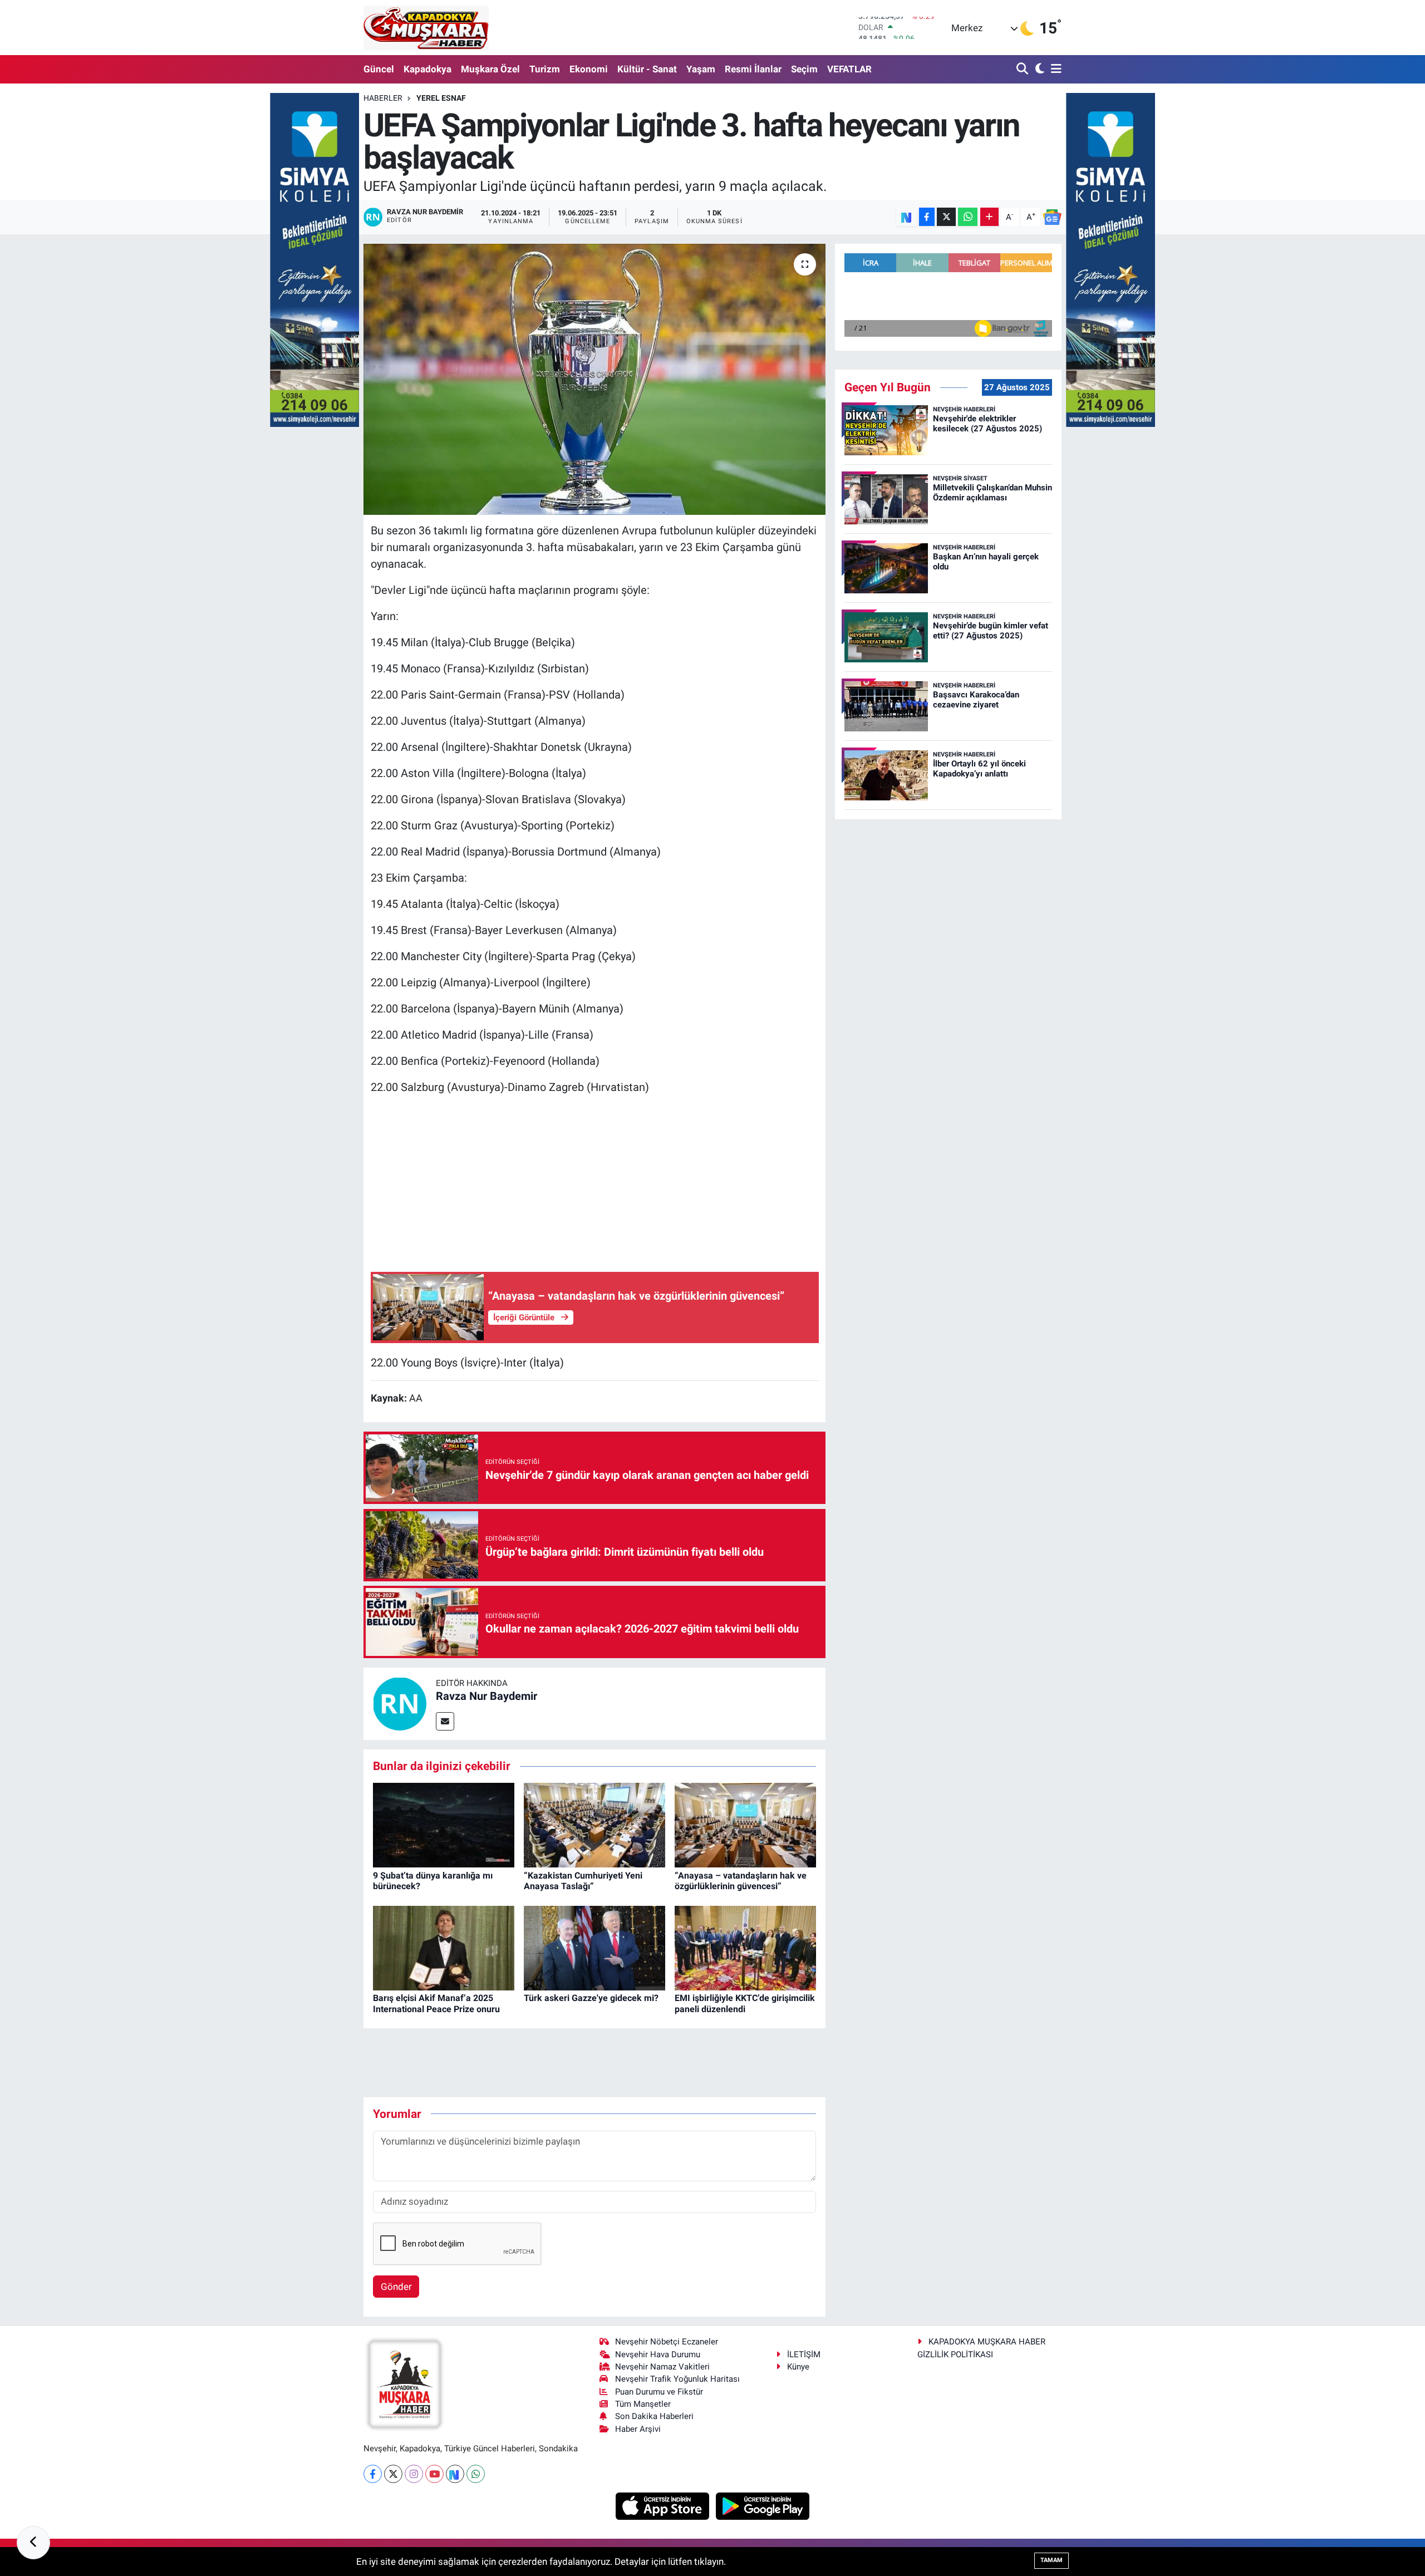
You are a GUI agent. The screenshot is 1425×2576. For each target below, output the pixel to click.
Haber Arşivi (638, 2429)
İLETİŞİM (804, 2354)
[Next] (455, 2474)
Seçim (804, 69)
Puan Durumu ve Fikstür (659, 2392)
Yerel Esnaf (441, 98)
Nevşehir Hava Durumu (658, 2354)
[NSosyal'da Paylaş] (906, 217)
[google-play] (763, 2505)
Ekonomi (589, 69)
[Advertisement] (595, 1183)
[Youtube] (434, 2474)
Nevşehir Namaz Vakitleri (662, 2367)
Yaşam (701, 69)
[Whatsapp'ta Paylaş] (968, 217)
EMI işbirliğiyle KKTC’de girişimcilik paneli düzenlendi (745, 2003)
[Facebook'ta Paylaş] (927, 217)
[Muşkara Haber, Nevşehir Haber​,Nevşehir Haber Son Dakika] (426, 28)
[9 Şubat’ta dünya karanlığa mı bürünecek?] (444, 1825)
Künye (798, 2367)
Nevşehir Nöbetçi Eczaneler (667, 2342)
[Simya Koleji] (315, 259)
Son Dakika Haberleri (654, 2416)
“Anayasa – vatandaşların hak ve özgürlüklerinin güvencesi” (741, 1881)
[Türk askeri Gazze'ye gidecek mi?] (594, 1947)
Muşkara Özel (490, 69)
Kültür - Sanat (647, 69)
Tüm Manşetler (643, 2404)
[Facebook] (373, 2474)
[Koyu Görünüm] (1038, 69)
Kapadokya (427, 69)
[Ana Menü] (1054, 69)
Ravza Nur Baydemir (487, 1696)
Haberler (383, 98)
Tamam (1051, 2560)
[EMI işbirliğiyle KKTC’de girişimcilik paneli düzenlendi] (745, 1947)
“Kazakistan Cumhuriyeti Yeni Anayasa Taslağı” (583, 1881)
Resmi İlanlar (753, 69)
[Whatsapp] (476, 2474)
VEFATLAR (849, 69)
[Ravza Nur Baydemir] (400, 1703)
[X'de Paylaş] (946, 217)
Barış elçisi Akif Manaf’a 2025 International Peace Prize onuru (436, 2003)
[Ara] (1023, 69)
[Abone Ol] (1052, 217)
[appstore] (664, 2505)
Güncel (379, 69)
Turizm (545, 69)
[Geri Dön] (33, 2543)
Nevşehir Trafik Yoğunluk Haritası (677, 2379)
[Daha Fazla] (989, 217)
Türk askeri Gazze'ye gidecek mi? (591, 1998)
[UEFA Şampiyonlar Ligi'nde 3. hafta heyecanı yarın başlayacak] (595, 379)
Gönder (396, 2287)
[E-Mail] (445, 1721)
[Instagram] (414, 2474)
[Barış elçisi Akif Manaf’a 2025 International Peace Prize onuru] (444, 1947)
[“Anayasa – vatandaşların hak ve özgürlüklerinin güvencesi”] (745, 1825)
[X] (393, 2474)
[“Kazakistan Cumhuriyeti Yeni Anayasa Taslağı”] (594, 1825)
